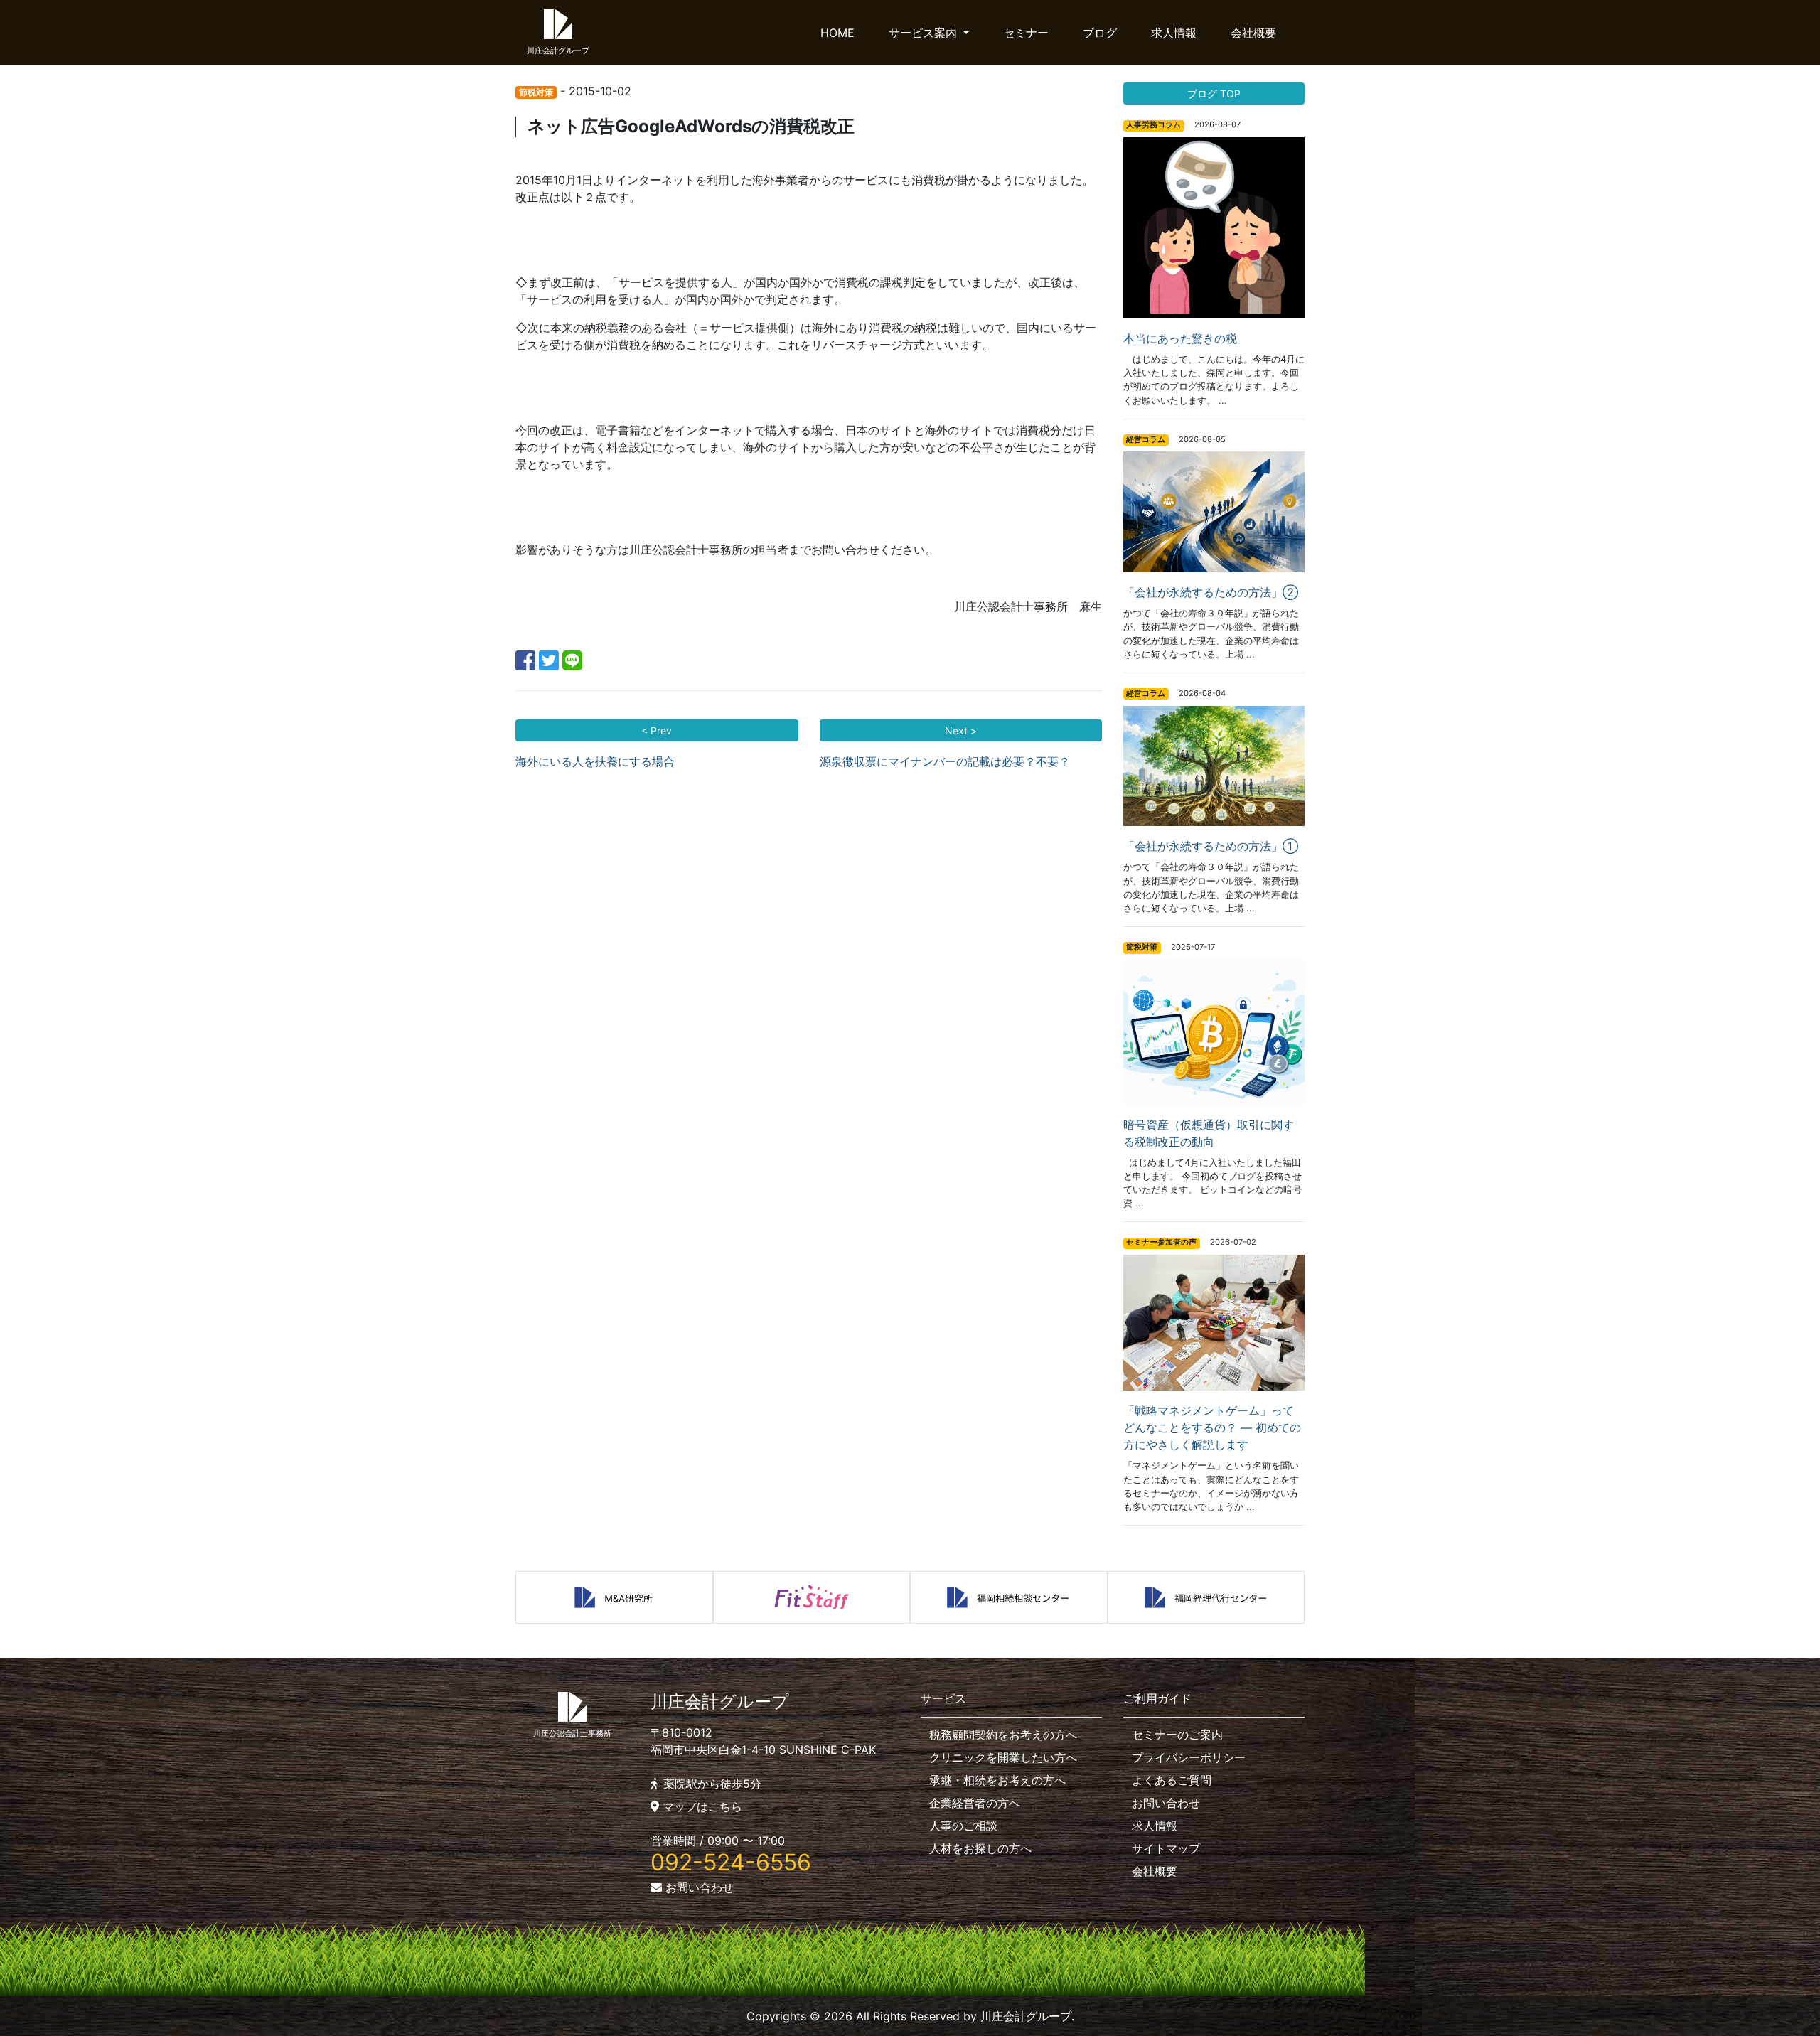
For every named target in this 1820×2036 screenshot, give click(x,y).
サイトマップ (1166, 1848)
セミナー (1026, 33)
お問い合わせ (698, 1887)
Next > (961, 730)
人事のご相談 (963, 1826)
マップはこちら (701, 1806)
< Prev (657, 730)
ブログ (1100, 33)
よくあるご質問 (1172, 1780)
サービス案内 (925, 33)
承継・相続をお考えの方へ (997, 1780)
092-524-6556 (731, 1862)
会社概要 (1253, 33)
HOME (837, 33)
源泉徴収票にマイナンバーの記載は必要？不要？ (945, 761)
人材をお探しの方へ (980, 1848)
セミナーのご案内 (1177, 1735)
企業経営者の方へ (975, 1803)
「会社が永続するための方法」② (1211, 592)
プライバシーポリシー (1189, 1757)
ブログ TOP (1214, 93)
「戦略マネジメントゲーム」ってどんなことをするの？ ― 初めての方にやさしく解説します (1212, 1427)
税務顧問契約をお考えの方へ (1003, 1735)
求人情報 (1174, 33)
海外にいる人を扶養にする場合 (595, 761)
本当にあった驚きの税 (1180, 338)
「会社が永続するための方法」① (1211, 846)
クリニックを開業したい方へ (1003, 1757)
